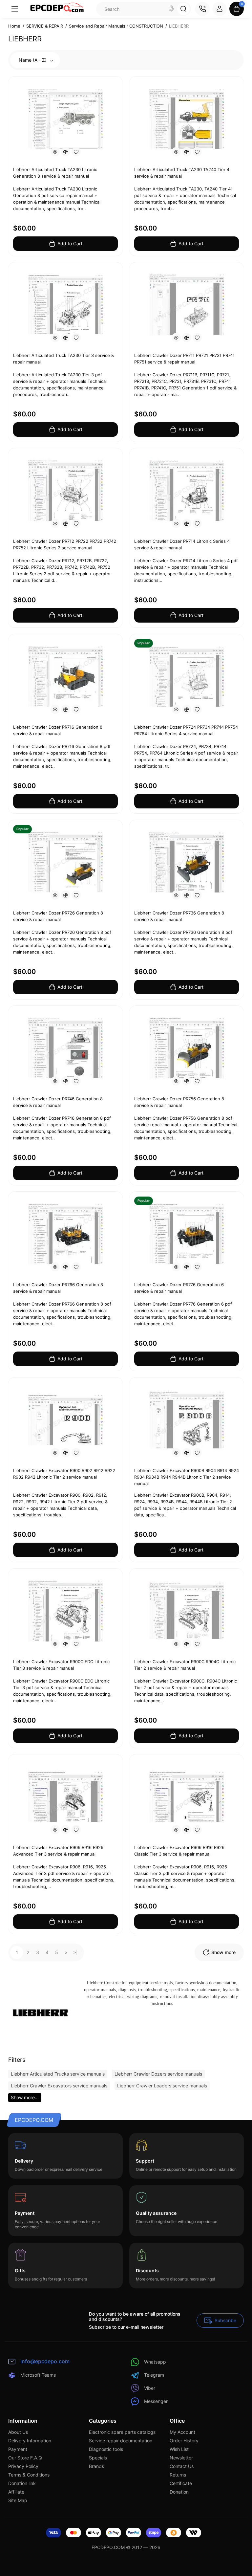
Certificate (181, 2483)
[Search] (171, 9)
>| (75, 1952)
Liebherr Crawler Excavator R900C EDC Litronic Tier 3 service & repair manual (61, 1665)
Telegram (154, 2375)
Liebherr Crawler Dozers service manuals (158, 2074)
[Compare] (66, 152)
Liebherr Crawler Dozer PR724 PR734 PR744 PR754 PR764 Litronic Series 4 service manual (186, 730)
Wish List (179, 2449)
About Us (18, 2432)
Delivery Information (30, 2441)
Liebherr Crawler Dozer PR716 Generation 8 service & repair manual (58, 730)
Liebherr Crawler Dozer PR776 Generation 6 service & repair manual (179, 1288)
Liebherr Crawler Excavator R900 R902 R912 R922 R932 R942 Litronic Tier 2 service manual (64, 1474)
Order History (184, 2441)
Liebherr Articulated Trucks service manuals (58, 2074)
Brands (96, 2466)
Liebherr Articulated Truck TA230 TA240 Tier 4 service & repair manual (182, 173)
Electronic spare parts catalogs (122, 2432)
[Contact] (202, 9)
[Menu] (15, 9)
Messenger (156, 2401)
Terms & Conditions (29, 2475)
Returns (178, 2475)
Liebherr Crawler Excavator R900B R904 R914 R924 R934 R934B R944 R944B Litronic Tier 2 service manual (187, 1477)
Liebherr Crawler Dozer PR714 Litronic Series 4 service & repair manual (182, 544)
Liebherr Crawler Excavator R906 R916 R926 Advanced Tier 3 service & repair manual (58, 1851)
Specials (98, 2458)
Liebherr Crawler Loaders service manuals (162, 2086)
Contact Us (182, 2466)
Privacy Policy (23, 2466)
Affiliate (16, 2492)
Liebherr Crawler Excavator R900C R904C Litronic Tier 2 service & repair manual (185, 1665)
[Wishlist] (76, 152)
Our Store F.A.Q (25, 2458)
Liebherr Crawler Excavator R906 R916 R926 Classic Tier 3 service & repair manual (179, 1851)
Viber (150, 2388)
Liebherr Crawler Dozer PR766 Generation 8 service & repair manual (58, 1288)
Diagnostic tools (106, 2449)
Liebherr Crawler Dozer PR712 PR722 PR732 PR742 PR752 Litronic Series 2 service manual (65, 544)
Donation (179, 2492)
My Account (182, 2432)
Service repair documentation (121, 2441)
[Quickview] (55, 152)
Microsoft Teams (38, 2375)
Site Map (18, 2500)
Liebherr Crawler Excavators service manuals (59, 2086)
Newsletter (181, 2458)
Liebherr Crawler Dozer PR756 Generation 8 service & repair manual (179, 1102)
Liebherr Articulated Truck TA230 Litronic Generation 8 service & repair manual (55, 173)
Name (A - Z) (33, 60)
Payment (18, 2449)
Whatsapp (155, 2362)
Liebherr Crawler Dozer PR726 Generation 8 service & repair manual (58, 916)
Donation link (22, 2483)
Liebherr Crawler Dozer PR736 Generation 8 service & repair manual (179, 916)
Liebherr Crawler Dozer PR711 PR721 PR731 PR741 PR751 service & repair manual (184, 359)
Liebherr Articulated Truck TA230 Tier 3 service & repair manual (63, 359)
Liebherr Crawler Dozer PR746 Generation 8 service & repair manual (58, 1102)
